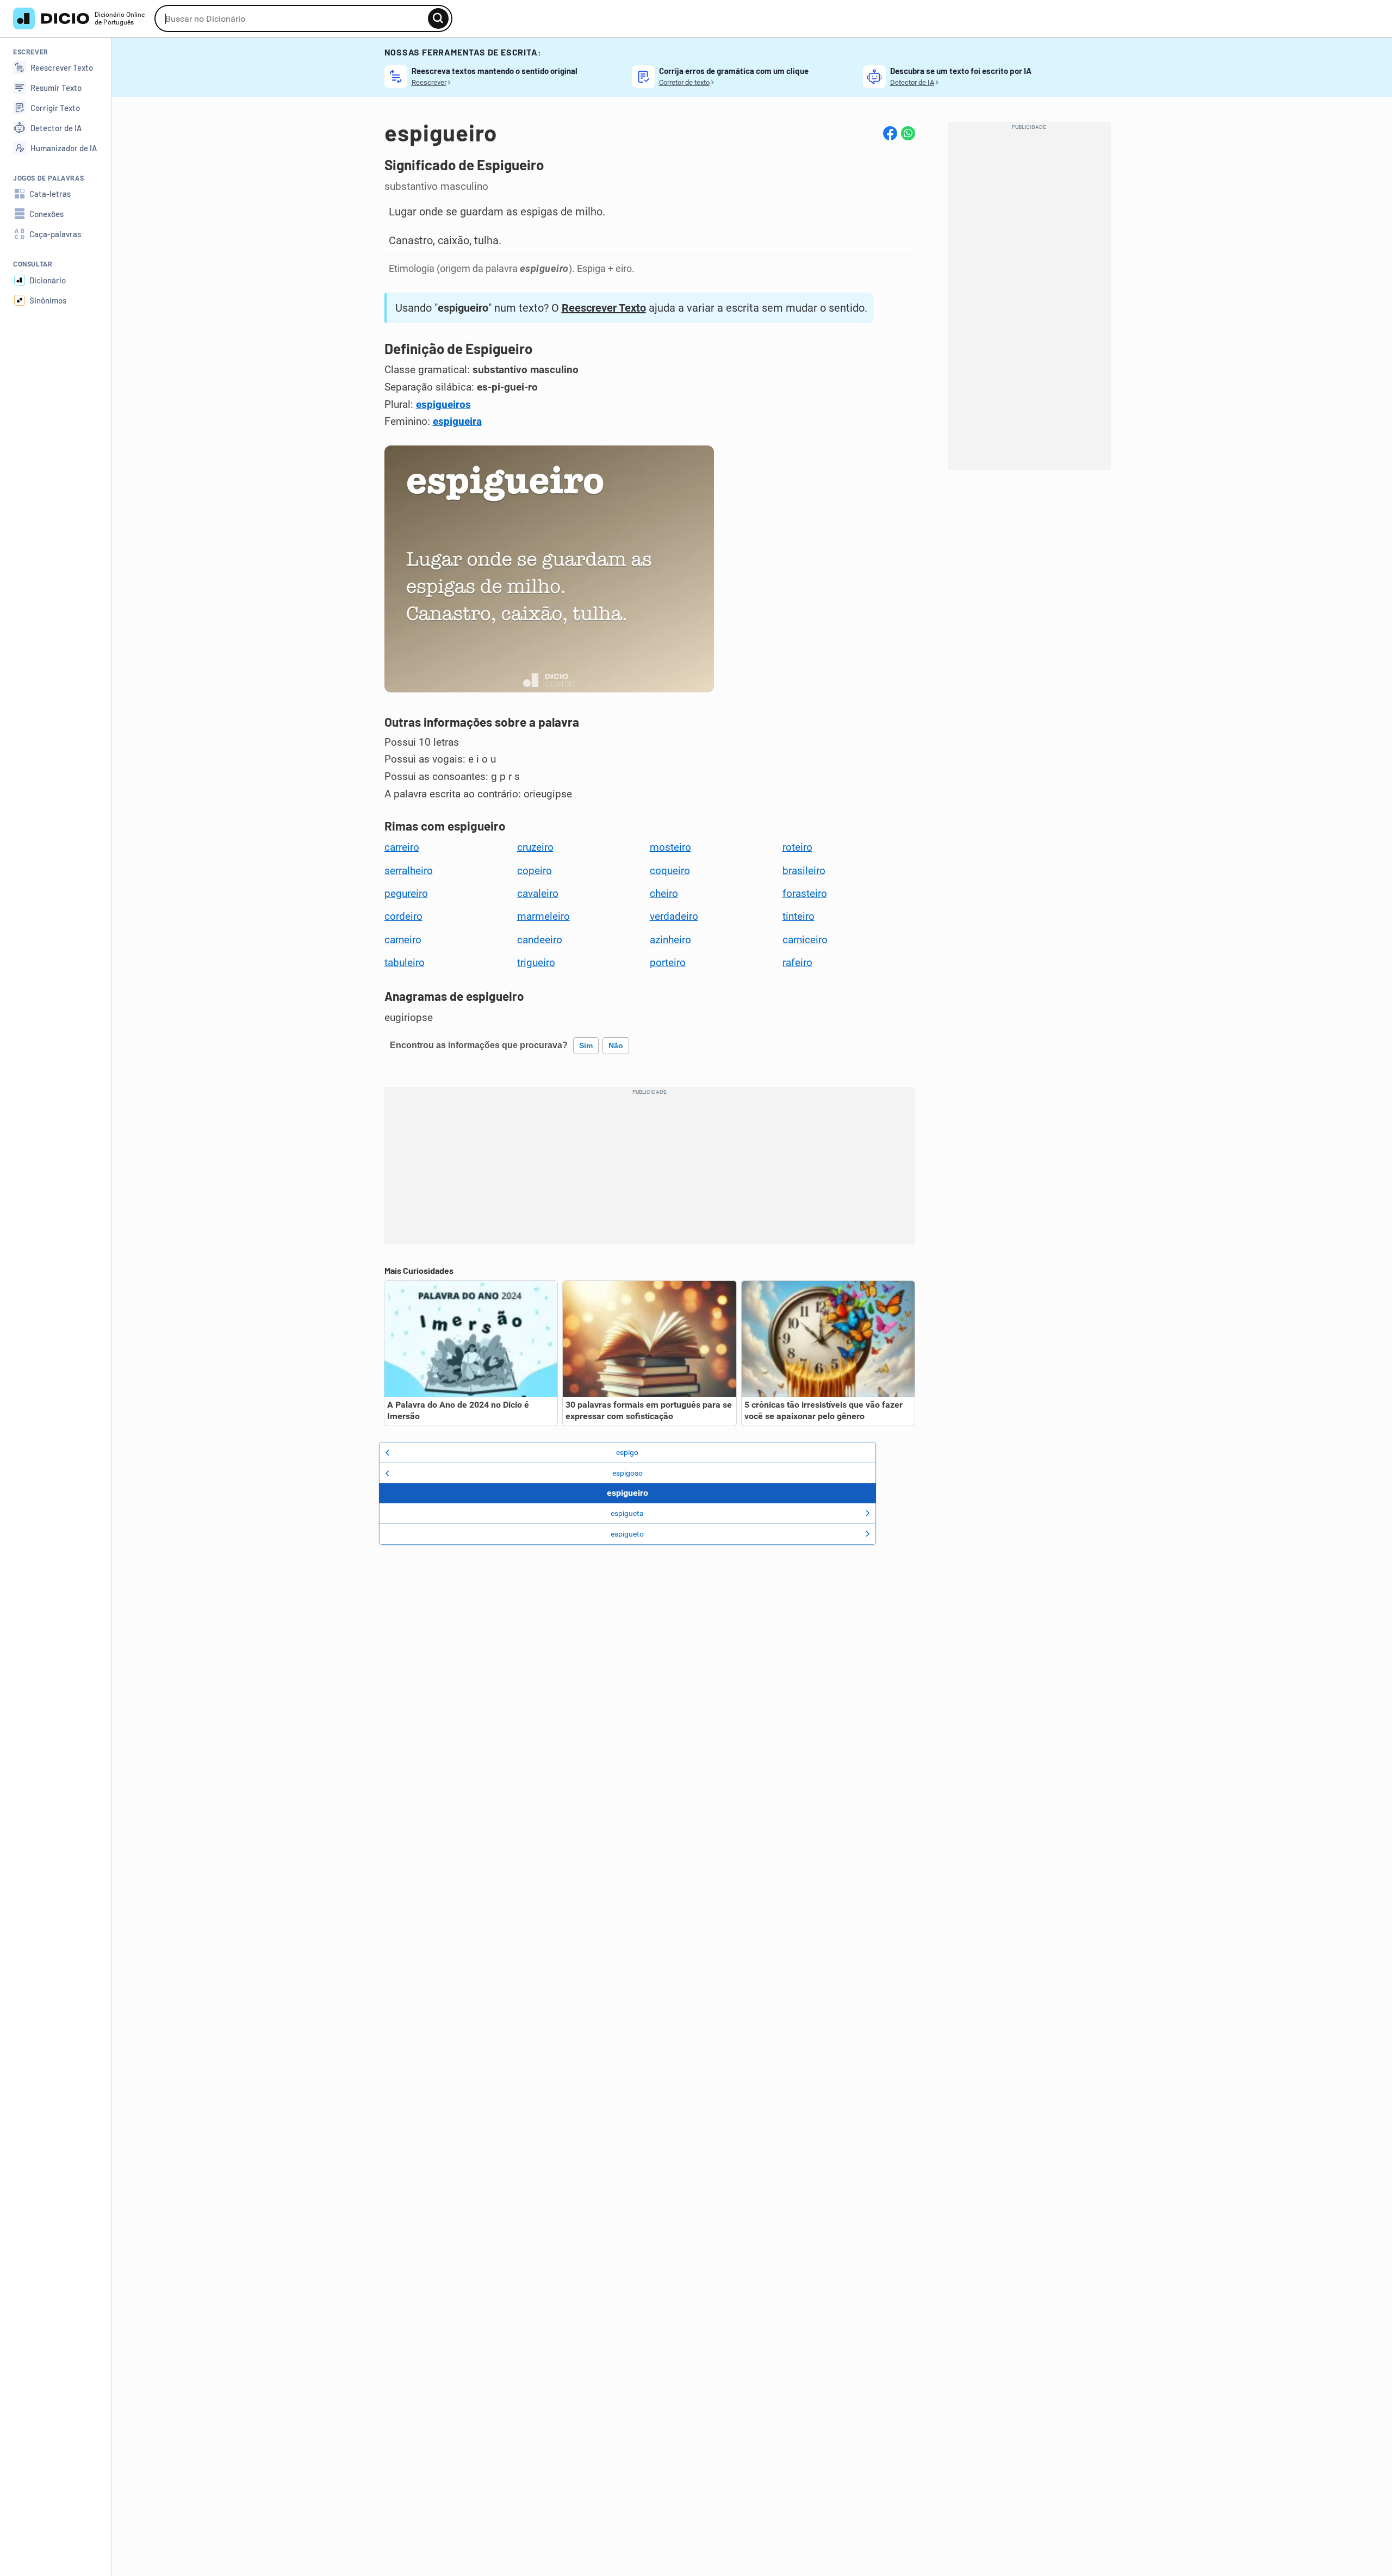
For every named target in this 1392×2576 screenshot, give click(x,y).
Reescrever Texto (604, 308)
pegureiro (406, 894)
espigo (627, 1452)
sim (586, 1045)
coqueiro (670, 871)
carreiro (402, 847)
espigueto (627, 1534)
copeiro (535, 871)
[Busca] (438, 18)
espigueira (457, 422)
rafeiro (797, 963)
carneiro (403, 940)
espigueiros (443, 405)
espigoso (627, 1473)
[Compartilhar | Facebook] (890, 133)
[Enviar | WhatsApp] (908, 133)
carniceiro (805, 940)
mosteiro (670, 847)
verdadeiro (674, 917)
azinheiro (670, 940)
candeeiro (540, 940)
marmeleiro (543, 917)
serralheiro (409, 871)
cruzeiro (535, 847)
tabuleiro (405, 963)
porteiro (668, 963)
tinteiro (798, 917)
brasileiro (804, 871)
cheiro (664, 894)
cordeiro (403, 917)
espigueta (627, 1513)
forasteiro (805, 894)
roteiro (797, 847)
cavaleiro (538, 894)
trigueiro (536, 963)
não (616, 1045)
